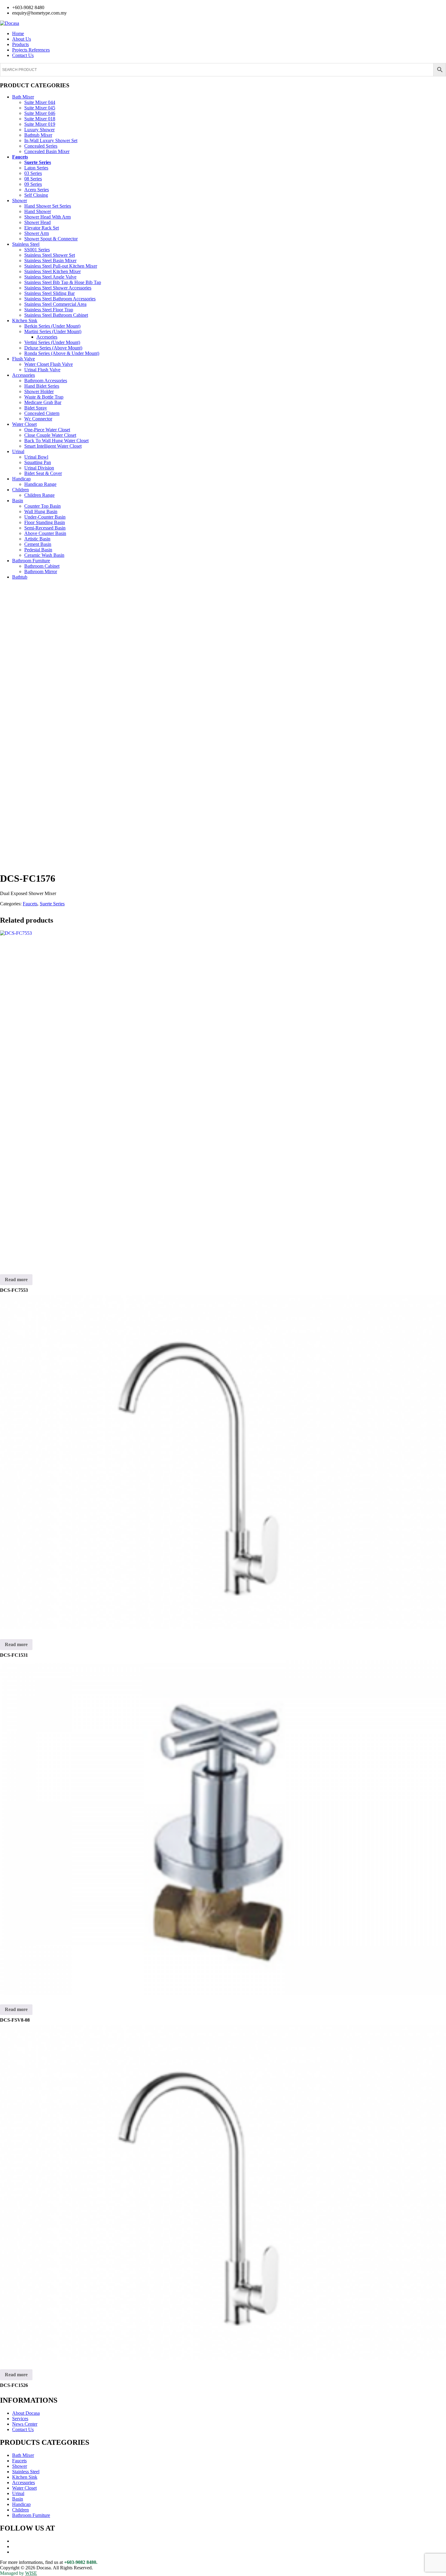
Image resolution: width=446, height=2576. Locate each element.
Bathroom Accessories (46, 381)
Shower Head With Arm (47, 217)
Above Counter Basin (45, 533)
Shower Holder (39, 391)
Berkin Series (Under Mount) (52, 326)
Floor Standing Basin (45, 522)
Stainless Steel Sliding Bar (49, 293)
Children (20, 490)
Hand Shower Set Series (48, 206)
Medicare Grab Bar (43, 402)
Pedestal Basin (38, 550)
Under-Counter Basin (45, 517)
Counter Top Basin (42, 506)
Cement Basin (38, 544)
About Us (22, 39)
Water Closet (24, 424)
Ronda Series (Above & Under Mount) (62, 353)
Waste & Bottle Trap (44, 397)
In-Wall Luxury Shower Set (51, 140)
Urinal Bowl (36, 457)
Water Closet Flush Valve (49, 364)
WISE (31, 2573)
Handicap (21, 479)
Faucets (20, 157)
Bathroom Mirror (41, 571)
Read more (16, 1280)
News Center (25, 2424)
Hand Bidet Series (42, 386)
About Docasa (26, 2413)
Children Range (39, 495)
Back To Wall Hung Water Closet (56, 441)
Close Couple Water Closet (50, 435)
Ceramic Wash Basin (44, 555)
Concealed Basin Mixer (47, 151)
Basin (18, 501)
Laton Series (36, 168)
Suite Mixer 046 (40, 113)
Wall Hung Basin (41, 511)
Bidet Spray (36, 408)
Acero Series (37, 190)
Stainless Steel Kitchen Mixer (52, 271)
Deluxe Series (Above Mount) (53, 348)
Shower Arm (37, 233)
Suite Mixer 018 (40, 119)
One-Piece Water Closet (47, 430)
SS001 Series (37, 250)
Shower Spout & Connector (51, 239)
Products (20, 44)
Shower (20, 200)
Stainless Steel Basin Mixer (50, 261)
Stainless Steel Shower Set (50, 255)
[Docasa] (10, 23)
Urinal (18, 451)
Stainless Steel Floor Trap (49, 310)
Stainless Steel (26, 244)
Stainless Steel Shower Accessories (58, 288)
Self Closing (36, 195)
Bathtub (20, 577)
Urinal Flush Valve (42, 370)
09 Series (33, 184)
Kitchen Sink (25, 321)
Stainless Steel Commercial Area (55, 304)
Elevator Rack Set (42, 228)
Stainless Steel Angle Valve (50, 277)
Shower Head (37, 222)
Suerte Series (38, 162)
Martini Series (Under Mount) (53, 331)
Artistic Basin (37, 539)
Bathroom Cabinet (42, 566)
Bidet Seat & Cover (43, 473)
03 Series (33, 173)
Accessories (24, 375)
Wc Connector (38, 419)
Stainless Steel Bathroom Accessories (60, 299)
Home (18, 33)
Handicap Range (40, 484)
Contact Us (23, 55)
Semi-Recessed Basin (45, 528)
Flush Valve (24, 359)
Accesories (47, 337)
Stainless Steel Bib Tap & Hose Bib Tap (63, 282)
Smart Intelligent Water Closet (53, 446)
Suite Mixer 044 (40, 102)
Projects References (31, 50)
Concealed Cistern (42, 413)
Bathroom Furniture (31, 561)
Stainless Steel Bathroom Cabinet (56, 315)
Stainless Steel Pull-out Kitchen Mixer (61, 266)
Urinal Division (39, 468)
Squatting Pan (38, 462)
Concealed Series (41, 146)
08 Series (33, 179)
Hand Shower (38, 211)
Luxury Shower (39, 130)
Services (20, 2419)
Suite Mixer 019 (40, 124)
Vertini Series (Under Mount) (52, 342)
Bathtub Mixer (38, 135)
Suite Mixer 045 (40, 108)
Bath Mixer (23, 97)
